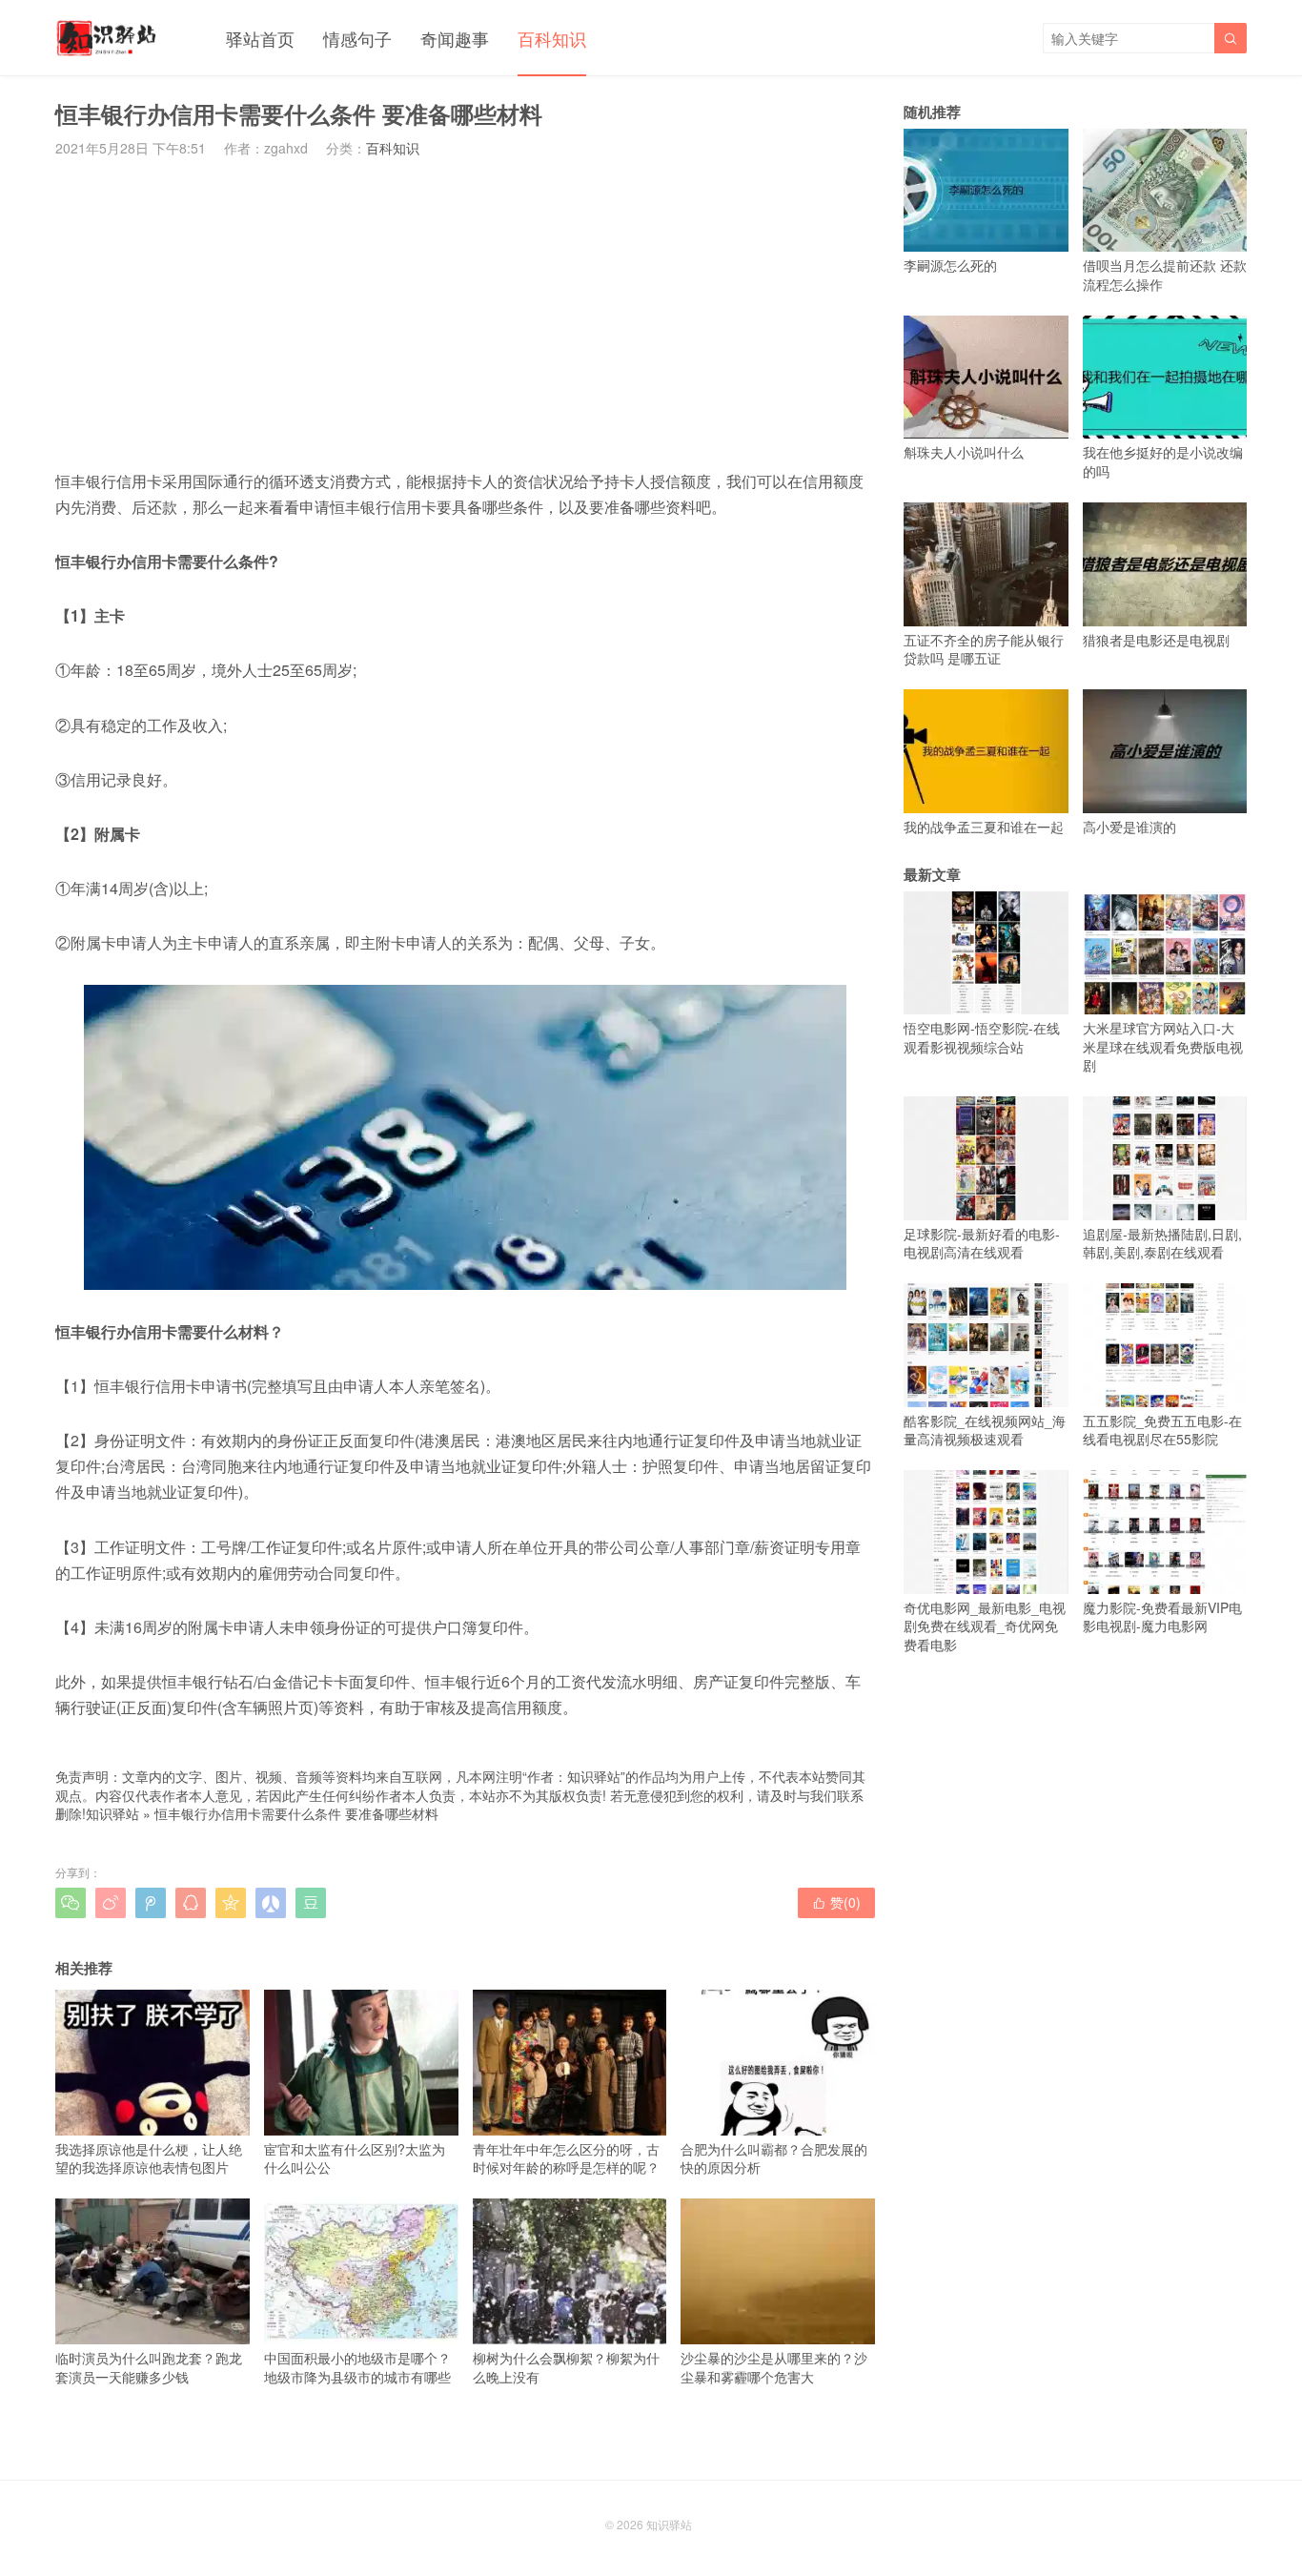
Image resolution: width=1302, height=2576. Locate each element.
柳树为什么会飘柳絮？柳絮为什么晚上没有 (566, 2367)
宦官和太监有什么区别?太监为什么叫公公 (355, 2158)
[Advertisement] (465, 313)
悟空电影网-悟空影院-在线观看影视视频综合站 (982, 1037)
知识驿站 (112, 1813)
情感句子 (357, 38)
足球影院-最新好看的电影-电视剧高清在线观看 (982, 1243)
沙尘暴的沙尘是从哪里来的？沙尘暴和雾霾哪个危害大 (774, 2367)
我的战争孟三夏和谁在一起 (984, 826)
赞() (836, 1902)
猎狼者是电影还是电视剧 (1156, 639)
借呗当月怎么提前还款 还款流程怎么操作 (1165, 275)
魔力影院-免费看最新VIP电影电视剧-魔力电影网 (1162, 1616)
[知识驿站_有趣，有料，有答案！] (107, 38)
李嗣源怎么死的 (950, 265)
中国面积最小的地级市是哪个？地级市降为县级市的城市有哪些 (357, 2367)
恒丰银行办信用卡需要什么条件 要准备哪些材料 (296, 1813)
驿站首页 (260, 38)
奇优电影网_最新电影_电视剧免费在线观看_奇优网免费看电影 (985, 1626)
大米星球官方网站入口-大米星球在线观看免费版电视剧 (1163, 1046)
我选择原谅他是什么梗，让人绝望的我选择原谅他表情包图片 (149, 2158)
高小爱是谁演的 (1129, 826)
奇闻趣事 (455, 38)
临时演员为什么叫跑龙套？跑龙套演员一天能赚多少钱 (149, 2367)
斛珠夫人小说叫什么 (964, 452)
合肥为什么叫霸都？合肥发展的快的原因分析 (774, 2158)
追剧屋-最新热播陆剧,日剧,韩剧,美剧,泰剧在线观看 (1162, 1243)
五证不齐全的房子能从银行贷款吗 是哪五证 (984, 649)
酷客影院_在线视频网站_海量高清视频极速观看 (985, 1430)
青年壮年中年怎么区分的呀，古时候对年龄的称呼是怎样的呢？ (566, 2158)
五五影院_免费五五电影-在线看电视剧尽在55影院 (1162, 1430)
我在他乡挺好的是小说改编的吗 (1163, 461)
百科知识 (552, 38)
